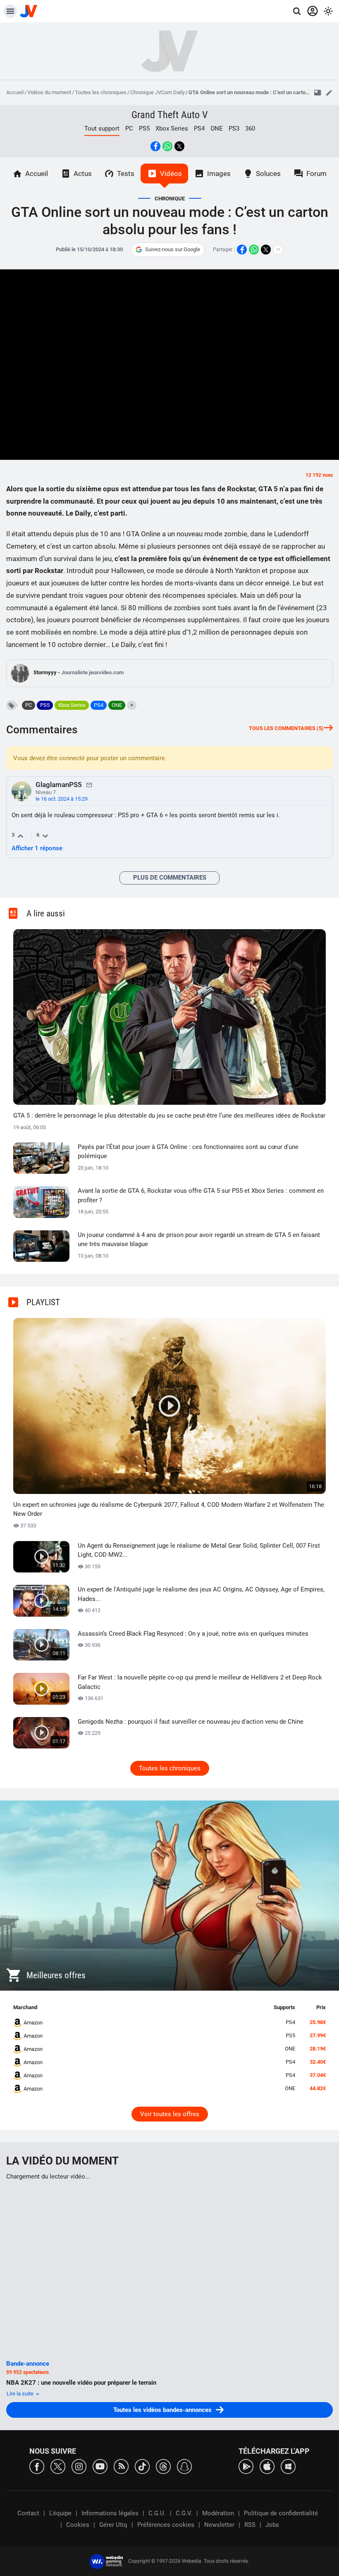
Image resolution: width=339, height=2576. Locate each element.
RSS (250, 2525)
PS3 (234, 128)
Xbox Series (172, 128)
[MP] (89, 785)
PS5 (144, 128)
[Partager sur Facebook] (155, 146)
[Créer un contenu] (329, 93)
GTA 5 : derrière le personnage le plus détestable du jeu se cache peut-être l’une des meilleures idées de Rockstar (169, 1116)
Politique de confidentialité (281, 2513)
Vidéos (171, 174)
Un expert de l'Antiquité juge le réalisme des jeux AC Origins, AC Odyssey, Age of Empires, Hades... (201, 1594)
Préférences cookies (166, 2525)
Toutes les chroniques (101, 92)
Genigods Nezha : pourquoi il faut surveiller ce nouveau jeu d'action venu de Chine (191, 1722)
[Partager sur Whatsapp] (167, 146)
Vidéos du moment (49, 92)
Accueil (15, 92)
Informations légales (110, 2513)
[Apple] (267, 2466)
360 (250, 128)
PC (129, 128)
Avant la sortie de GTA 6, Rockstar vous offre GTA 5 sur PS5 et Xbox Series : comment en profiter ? (201, 1195)
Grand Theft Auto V (169, 115)
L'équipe (60, 2513)
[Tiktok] (142, 2466)
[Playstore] (246, 2466)
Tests (126, 174)
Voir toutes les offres (170, 2114)
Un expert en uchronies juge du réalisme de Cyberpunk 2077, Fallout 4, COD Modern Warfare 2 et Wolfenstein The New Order (169, 1509)
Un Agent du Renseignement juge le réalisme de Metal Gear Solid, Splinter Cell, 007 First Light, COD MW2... (199, 1550)
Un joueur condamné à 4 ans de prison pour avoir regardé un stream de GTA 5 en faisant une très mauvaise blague (199, 1240)
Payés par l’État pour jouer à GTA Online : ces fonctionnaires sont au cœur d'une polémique (188, 1152)
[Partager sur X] (179, 146)
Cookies (78, 2525)
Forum (316, 174)
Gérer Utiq (113, 2525)
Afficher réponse (37, 848)
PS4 (199, 128)
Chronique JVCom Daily (158, 92)
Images (219, 174)
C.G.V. (184, 2513)
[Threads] (163, 2466)
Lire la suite (21, 2394)
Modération (218, 2513)
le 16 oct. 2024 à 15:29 (62, 799)
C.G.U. (157, 2513)
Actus (83, 174)
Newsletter (219, 2525)
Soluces (268, 174)
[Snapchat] (184, 2466)
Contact (28, 2513)
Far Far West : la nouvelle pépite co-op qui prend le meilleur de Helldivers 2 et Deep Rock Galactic (200, 1682)
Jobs (272, 2525)
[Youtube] (100, 2466)
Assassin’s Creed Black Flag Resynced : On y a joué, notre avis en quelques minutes (193, 1634)
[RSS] (121, 2466)
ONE (217, 128)
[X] (58, 2466)
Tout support (102, 128)
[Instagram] (79, 2466)
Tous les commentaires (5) (286, 728)
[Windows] (288, 2466)
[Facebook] (37, 2466)
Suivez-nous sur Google (173, 249)
